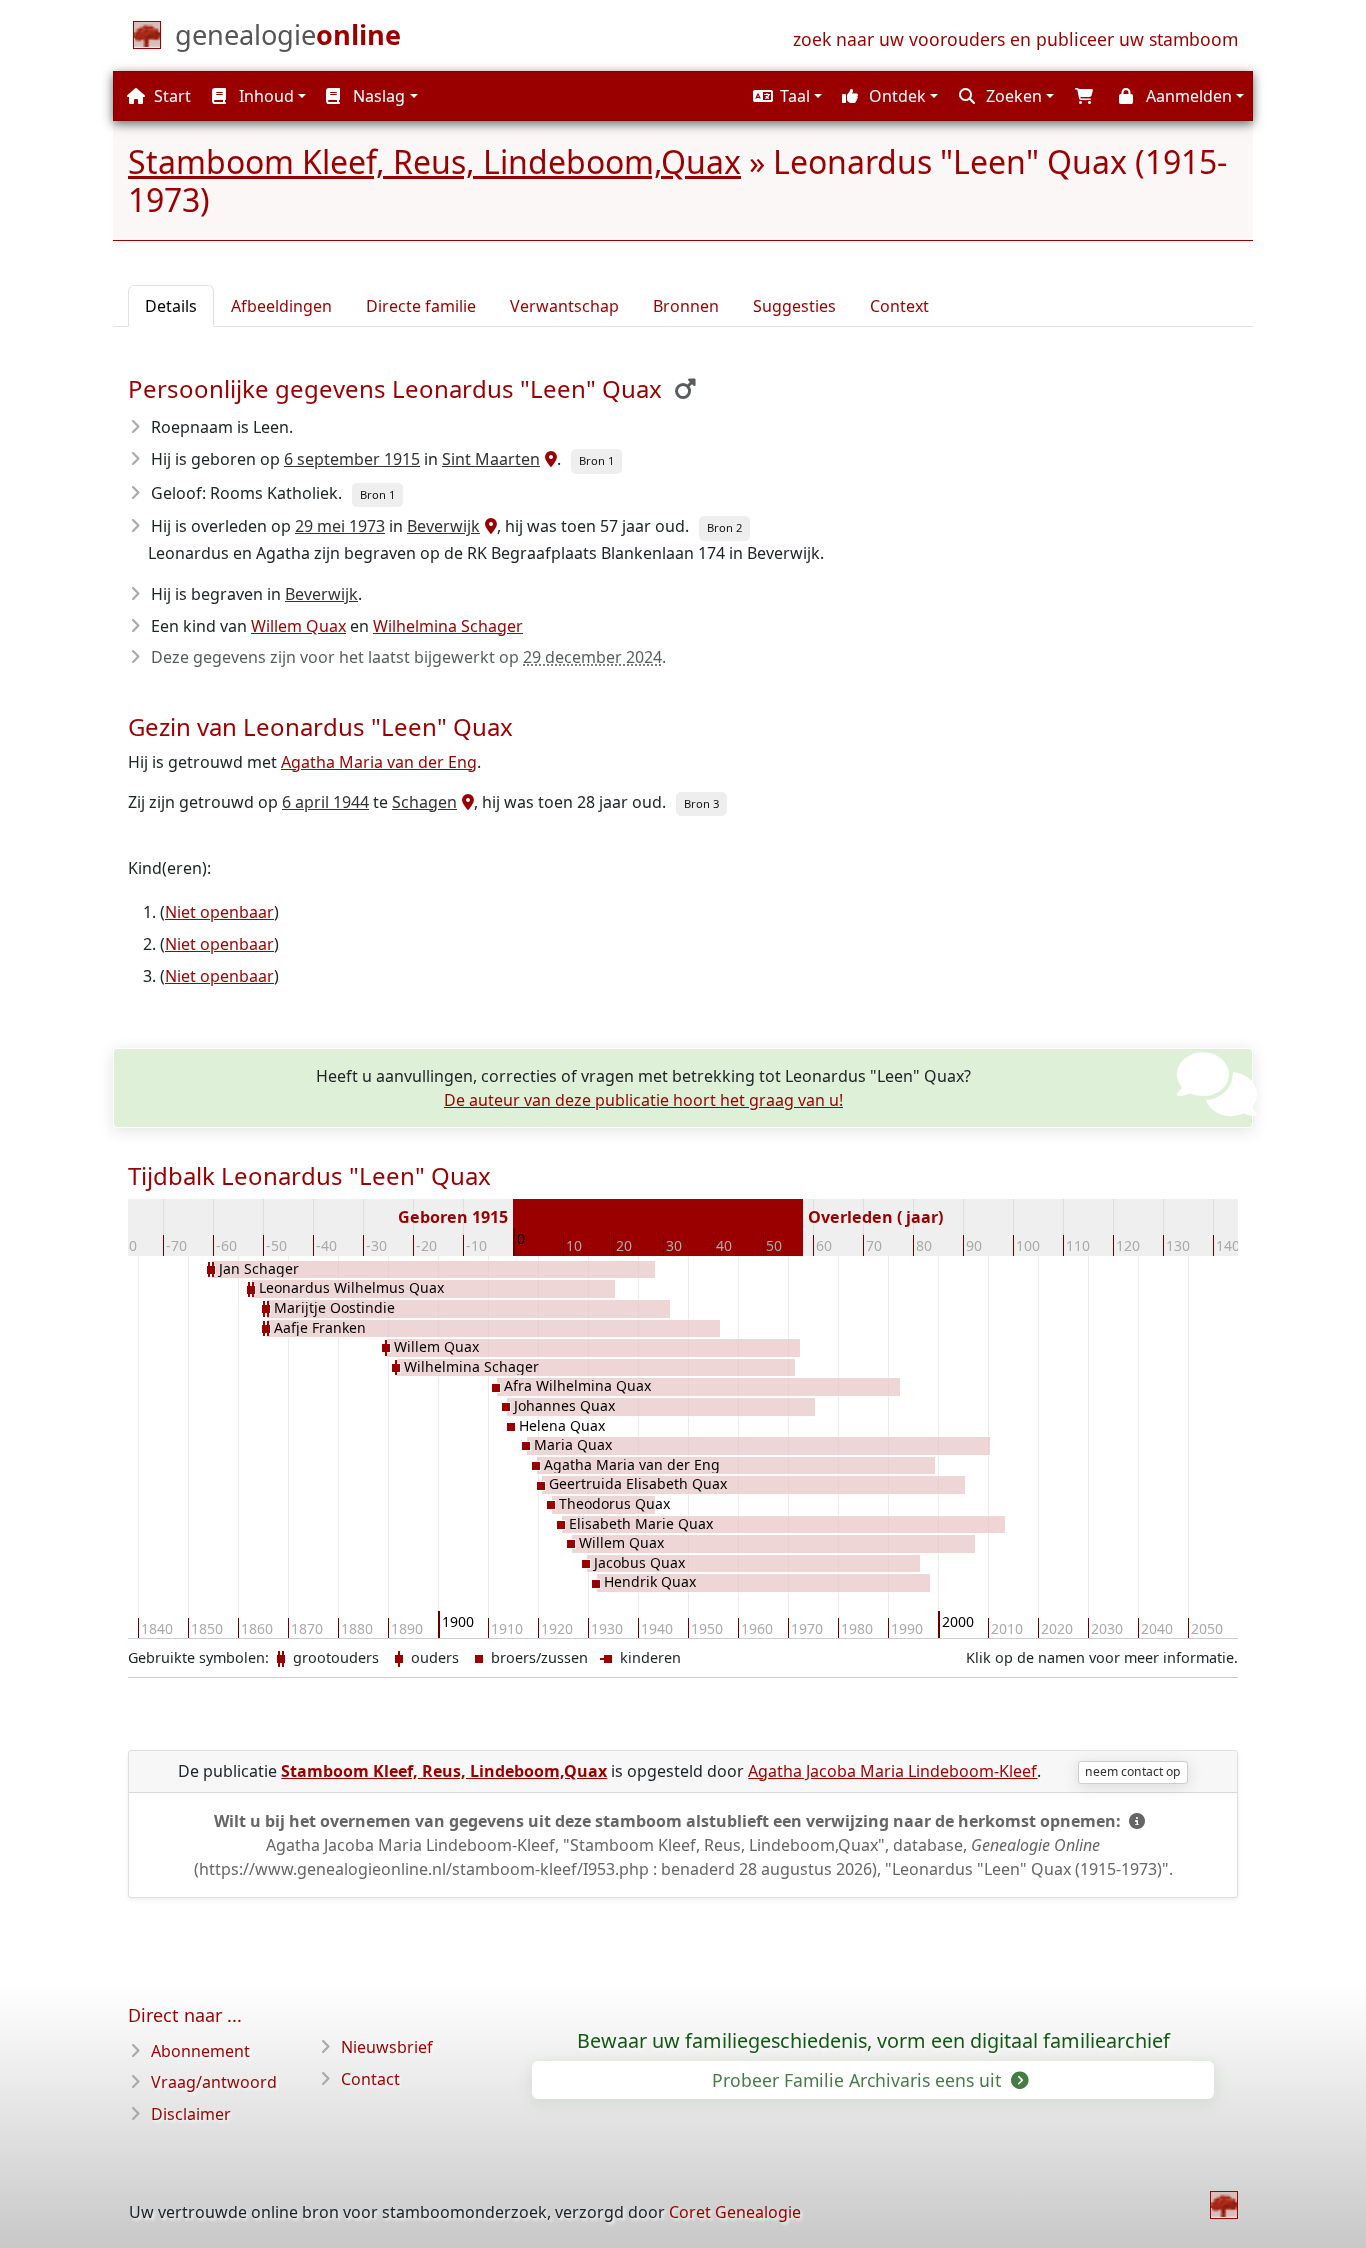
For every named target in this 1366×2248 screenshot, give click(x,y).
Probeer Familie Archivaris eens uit (859, 2080)
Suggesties (794, 306)
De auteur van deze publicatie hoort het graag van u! (643, 1100)
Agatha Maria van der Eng (379, 762)
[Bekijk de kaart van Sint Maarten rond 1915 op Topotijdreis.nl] (548, 459)
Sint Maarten (491, 459)
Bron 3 (701, 803)
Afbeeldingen (281, 306)
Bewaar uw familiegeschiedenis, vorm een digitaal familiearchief (873, 2041)
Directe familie (421, 306)
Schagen (424, 802)
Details (171, 306)
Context (899, 306)
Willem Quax (298, 626)
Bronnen (686, 306)
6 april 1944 (325, 802)
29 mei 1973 (340, 526)
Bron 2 (724, 527)
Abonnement (200, 2051)
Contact (370, 2079)
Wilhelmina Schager (448, 626)
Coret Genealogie (735, 2212)
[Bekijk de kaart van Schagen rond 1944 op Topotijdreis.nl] (465, 802)
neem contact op (1132, 1771)
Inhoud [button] (264, 96)
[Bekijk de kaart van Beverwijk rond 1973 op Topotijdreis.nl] (488, 526)
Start (170, 96)
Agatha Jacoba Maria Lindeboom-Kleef (892, 1771)
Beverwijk (443, 526)
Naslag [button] (377, 96)
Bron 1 (596, 460)
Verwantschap (564, 306)
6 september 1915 (352, 459)
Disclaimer (191, 2114)
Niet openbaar (219, 912)
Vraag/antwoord (214, 2082)
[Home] (1224, 2205)
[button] (785, 96)
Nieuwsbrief (387, 2047)
